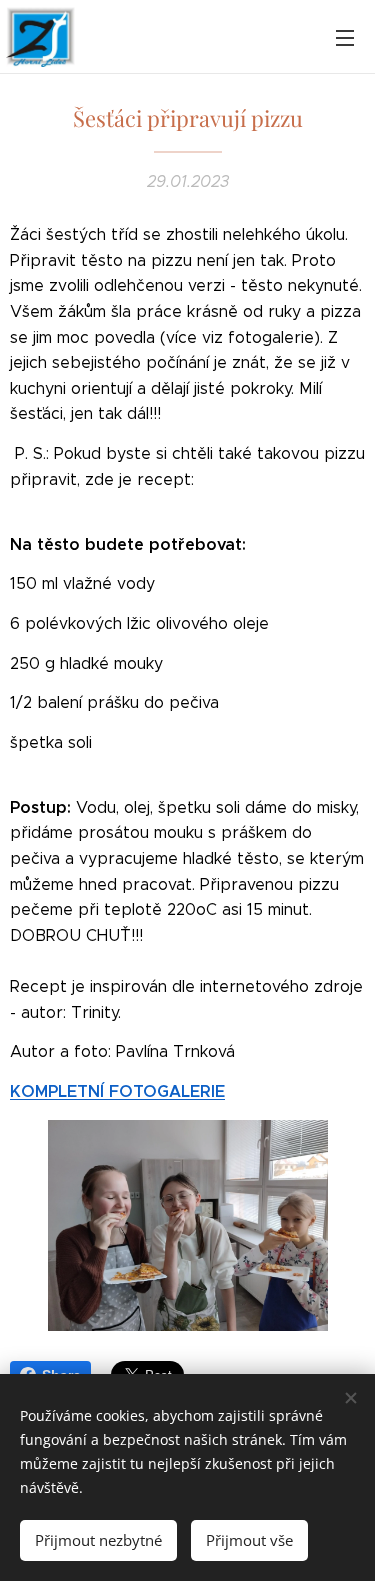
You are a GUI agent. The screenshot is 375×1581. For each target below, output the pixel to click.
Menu (345, 37)
